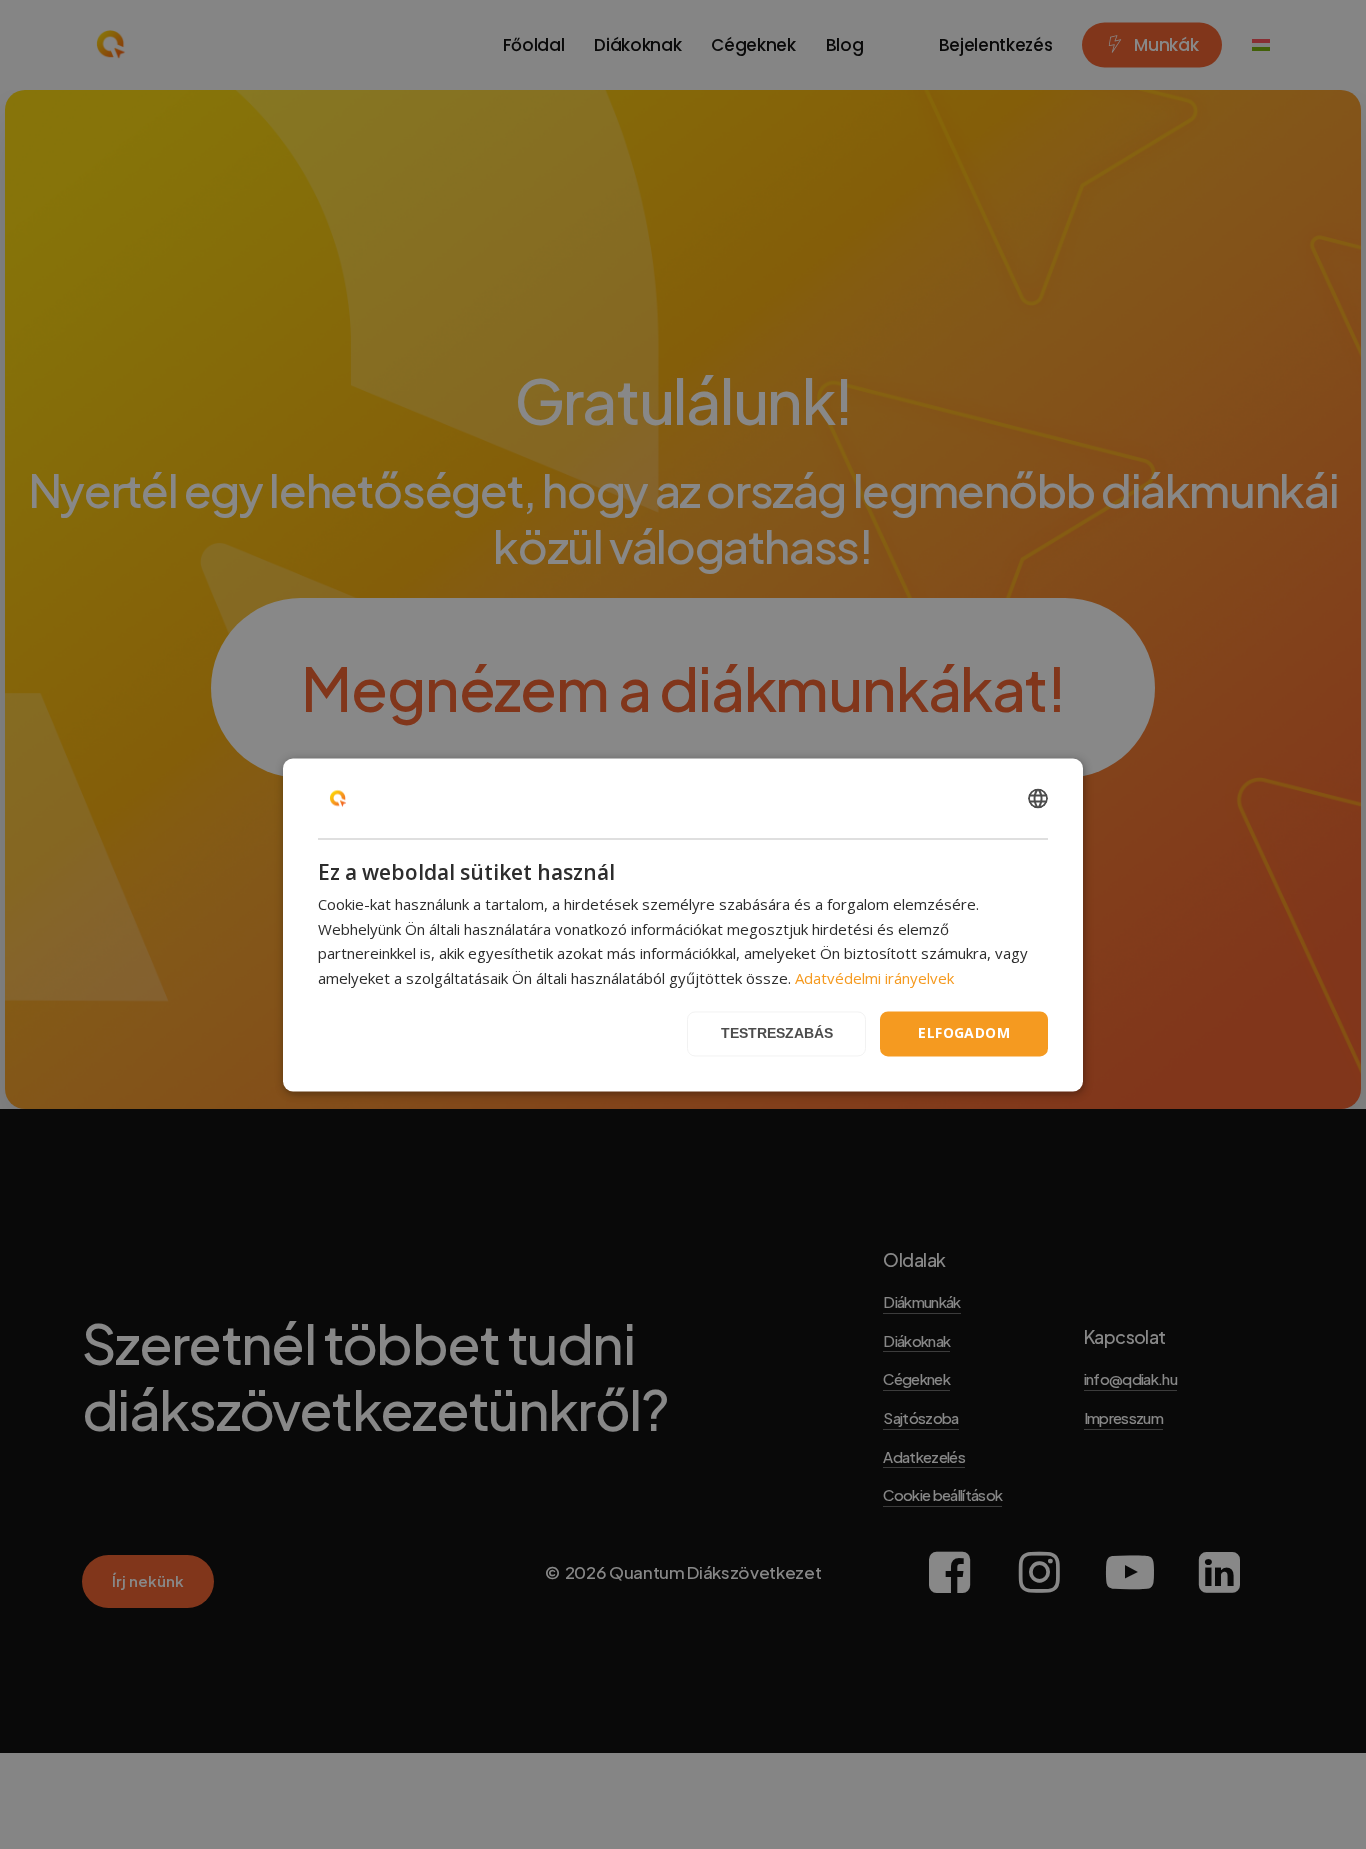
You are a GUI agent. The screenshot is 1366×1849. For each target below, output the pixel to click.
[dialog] (683, 924)
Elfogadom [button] (964, 1032)
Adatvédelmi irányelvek (874, 979)
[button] (776, 1033)
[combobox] (1038, 798)
